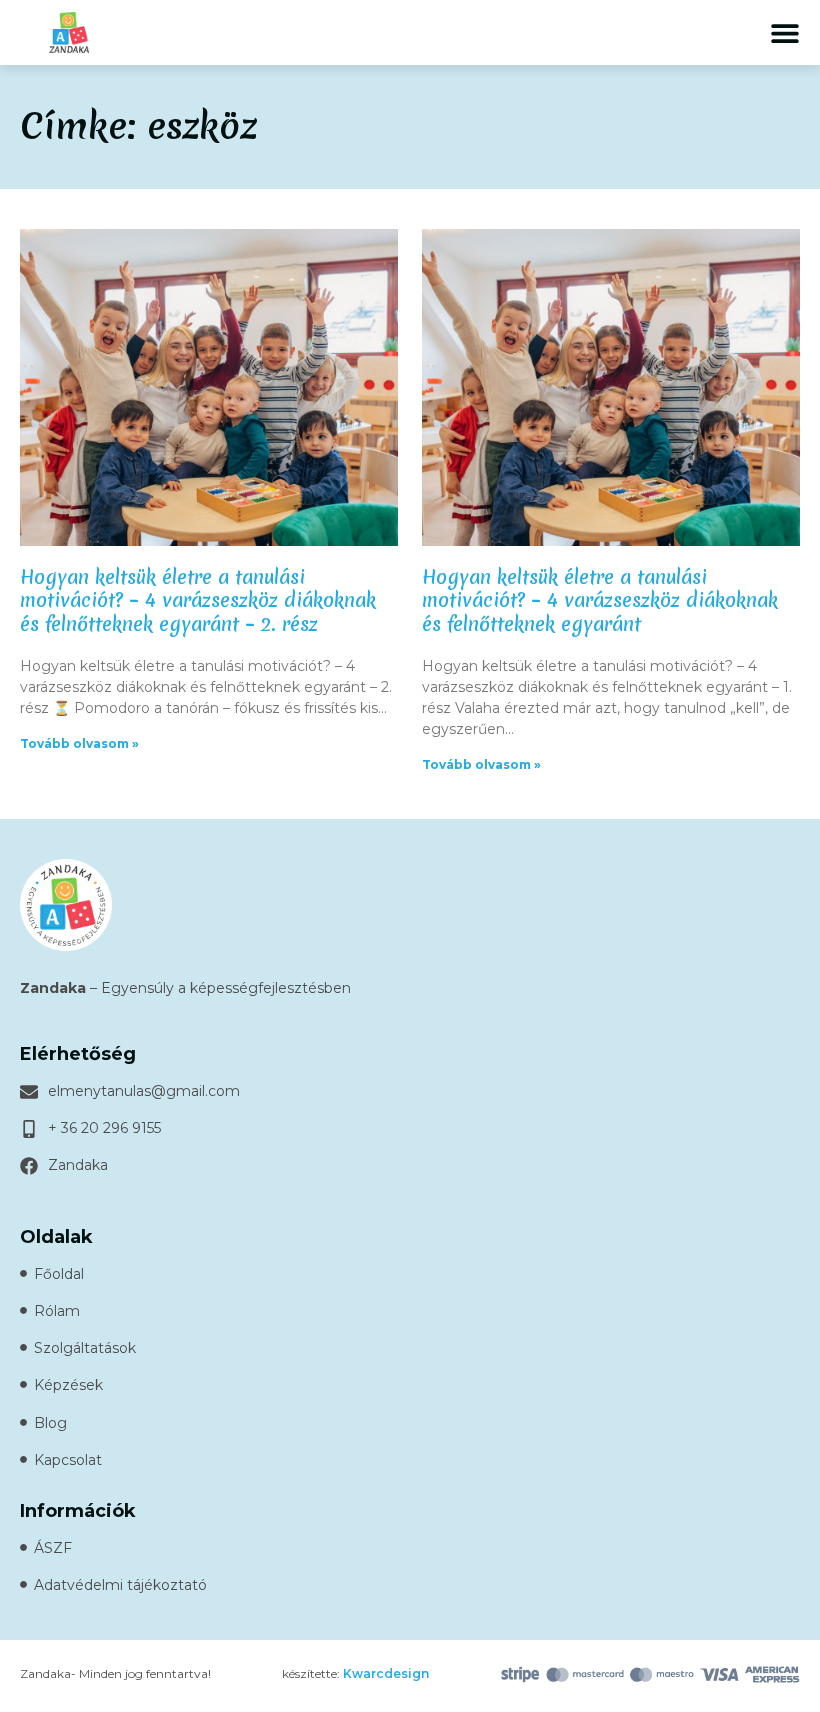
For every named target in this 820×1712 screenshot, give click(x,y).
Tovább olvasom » (79, 743)
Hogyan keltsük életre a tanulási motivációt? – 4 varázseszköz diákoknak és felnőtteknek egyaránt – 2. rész (198, 600)
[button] (784, 32)
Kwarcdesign (386, 1673)
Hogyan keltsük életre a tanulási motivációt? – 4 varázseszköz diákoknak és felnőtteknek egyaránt (600, 600)
